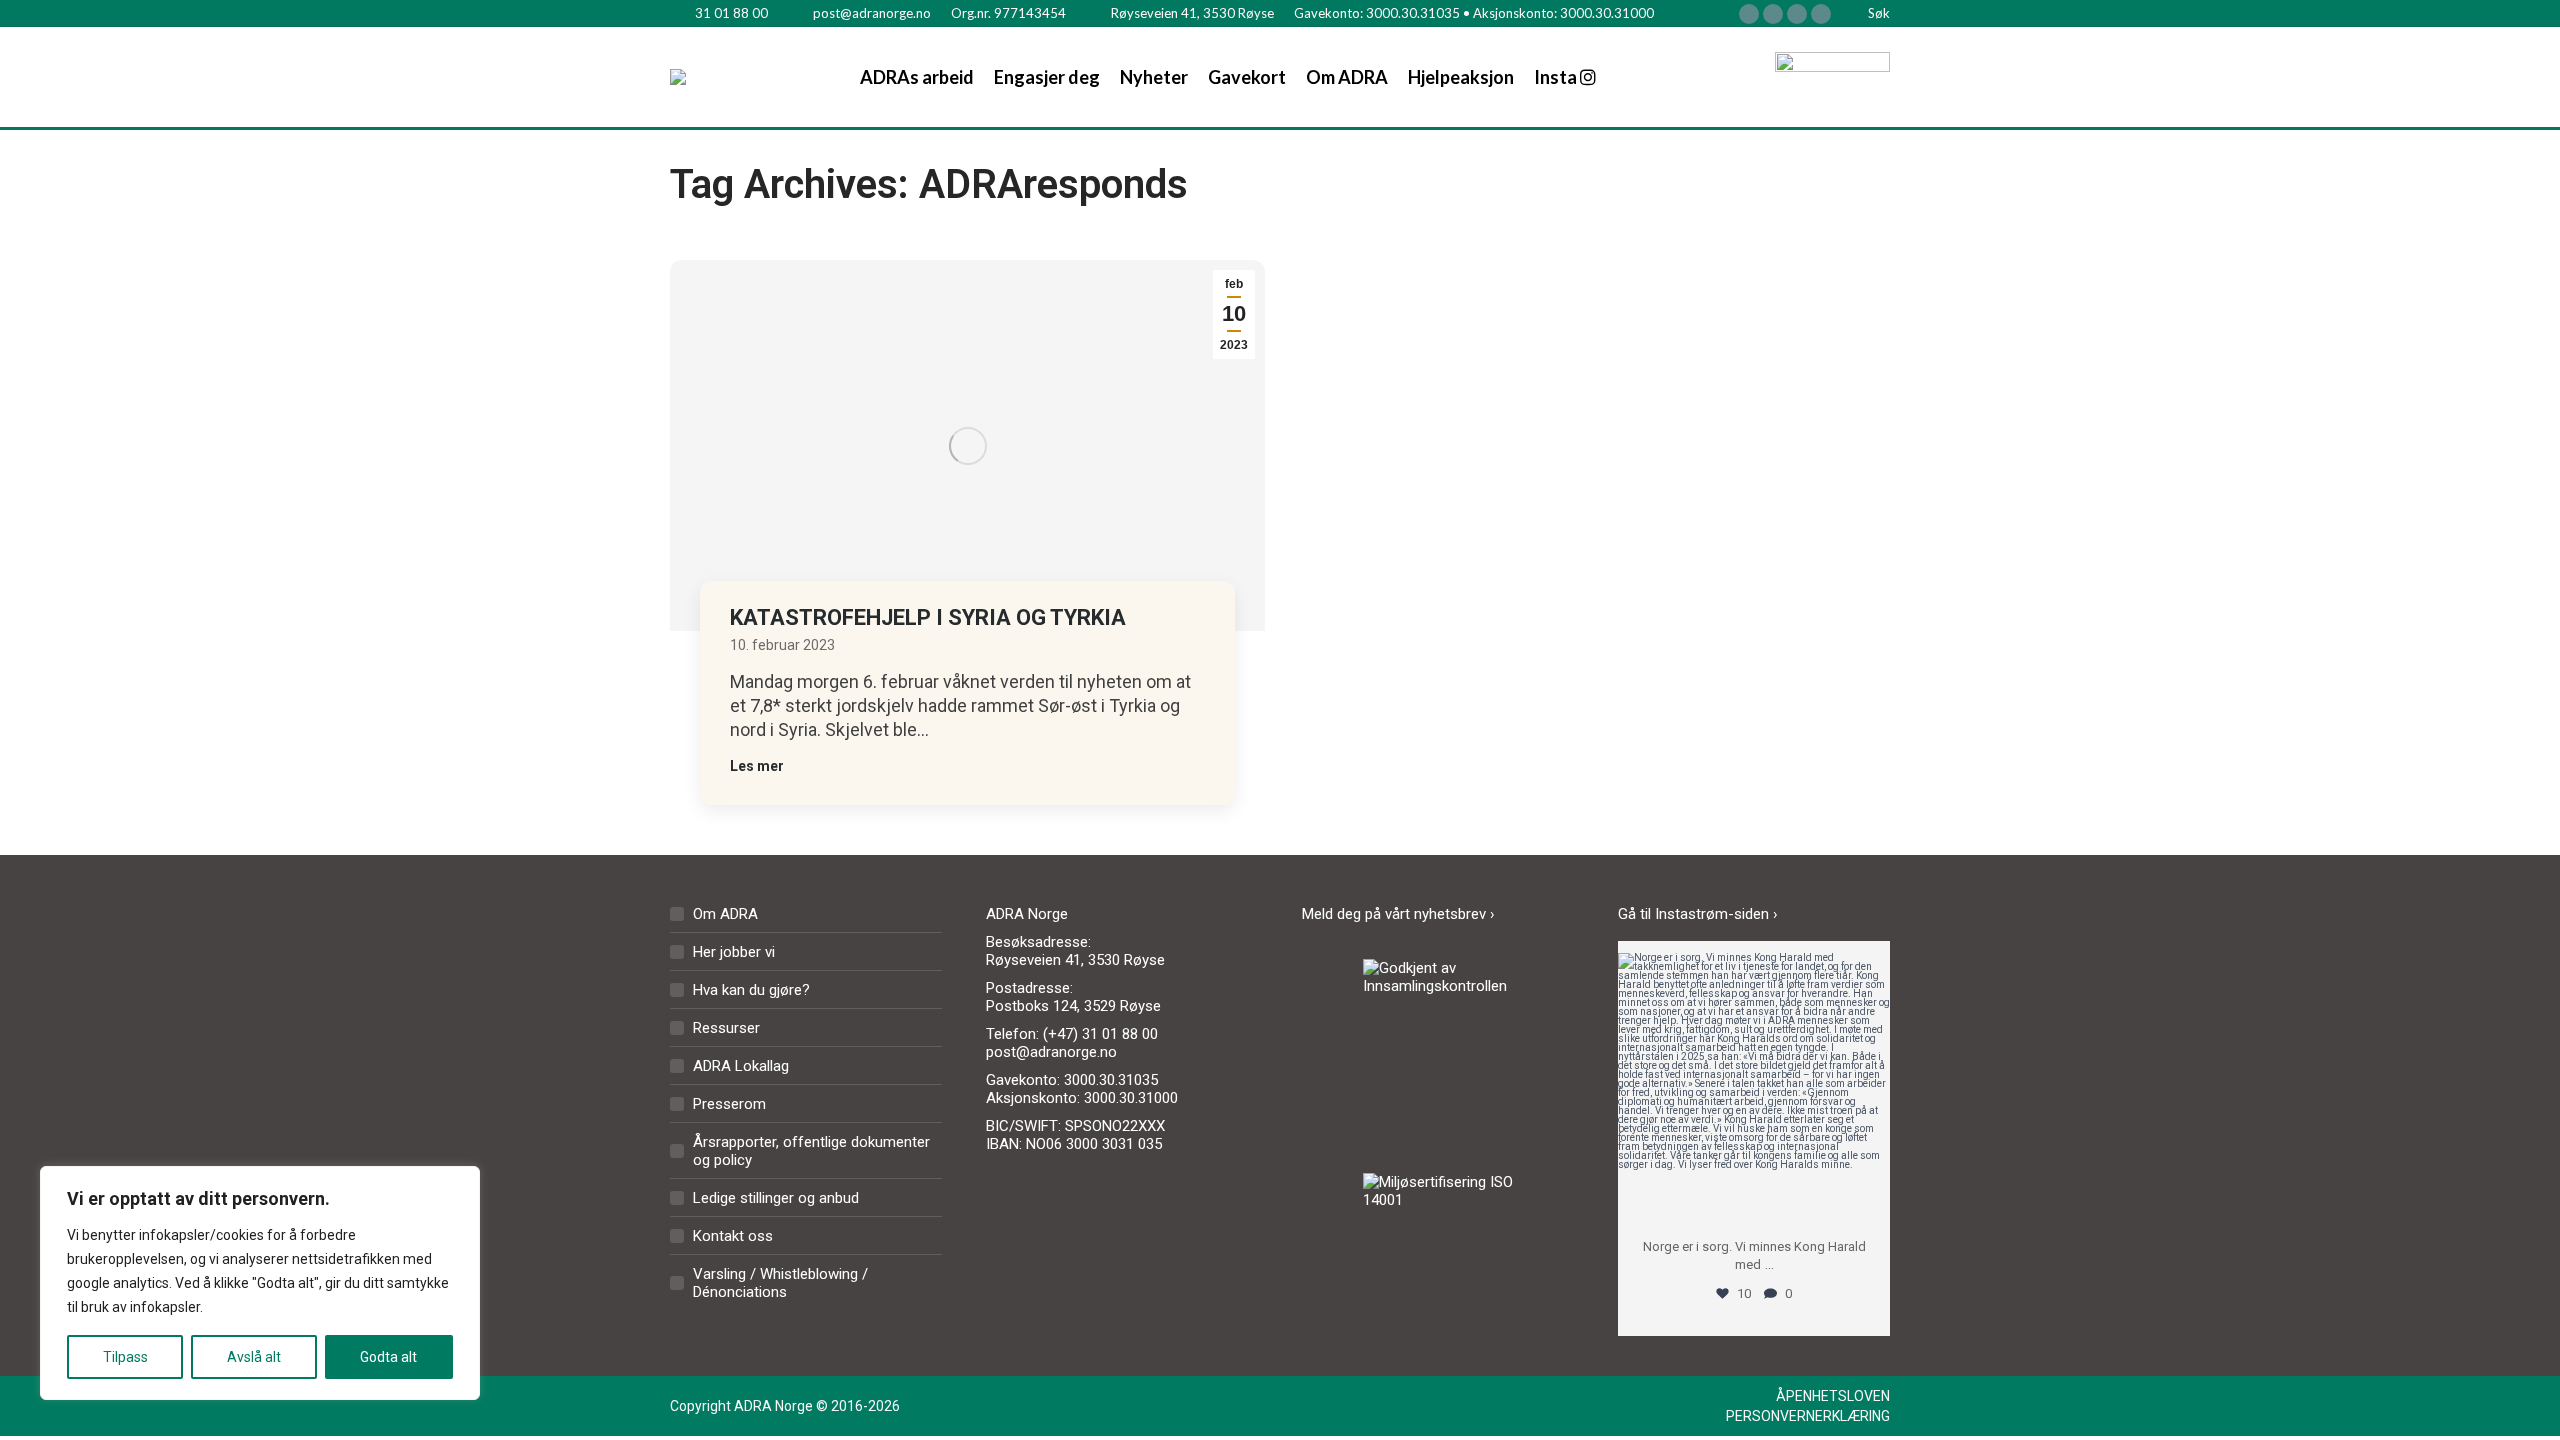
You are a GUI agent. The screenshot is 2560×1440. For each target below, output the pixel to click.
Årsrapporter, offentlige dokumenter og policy (811, 1151)
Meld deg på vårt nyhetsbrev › (1398, 914)
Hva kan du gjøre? (751, 990)
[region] (260, 1283)
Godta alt (388, 1357)
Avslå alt (254, 1357)
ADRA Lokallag (741, 1066)
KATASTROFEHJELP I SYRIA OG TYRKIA (928, 617)
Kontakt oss (733, 1236)
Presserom (729, 1104)
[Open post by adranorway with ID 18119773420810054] (1754, 1089)
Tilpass (125, 1357)
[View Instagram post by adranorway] (1870, 1200)
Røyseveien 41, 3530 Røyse (1192, 13)
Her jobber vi (734, 952)
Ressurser (726, 1028)
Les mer (757, 766)
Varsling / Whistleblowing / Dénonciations (780, 1283)
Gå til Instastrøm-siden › (1698, 914)
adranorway (1753, 972)
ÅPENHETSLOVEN (1833, 1396)
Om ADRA (725, 914)
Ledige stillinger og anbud (776, 1198)
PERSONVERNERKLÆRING (1808, 1416)
